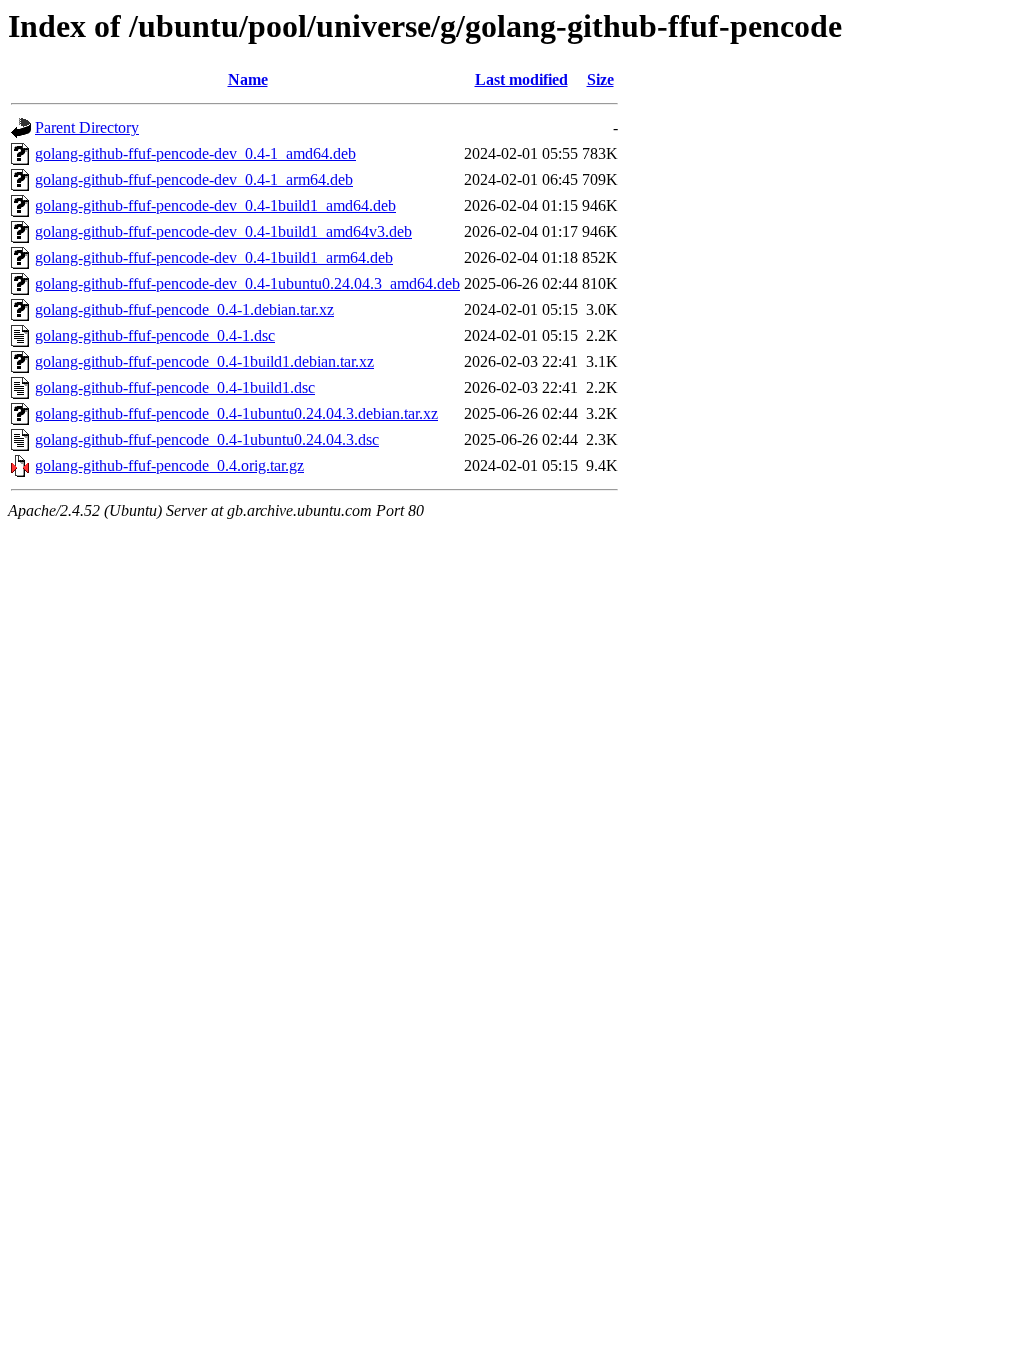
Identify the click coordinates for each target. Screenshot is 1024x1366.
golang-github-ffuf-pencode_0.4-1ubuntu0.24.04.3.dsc (207, 439)
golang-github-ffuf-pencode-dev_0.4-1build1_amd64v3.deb (223, 231)
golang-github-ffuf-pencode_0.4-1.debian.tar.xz (184, 309)
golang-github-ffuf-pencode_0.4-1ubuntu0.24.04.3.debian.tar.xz (236, 413)
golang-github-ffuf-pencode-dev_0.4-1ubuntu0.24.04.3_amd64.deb (247, 283)
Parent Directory (87, 127)
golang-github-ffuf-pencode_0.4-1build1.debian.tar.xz (204, 361)
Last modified (521, 79)
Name (248, 79)
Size (600, 79)
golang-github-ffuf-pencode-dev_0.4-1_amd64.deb (195, 153)
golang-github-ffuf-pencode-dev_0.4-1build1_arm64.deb (214, 257)
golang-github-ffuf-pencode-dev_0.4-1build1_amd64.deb (215, 205)
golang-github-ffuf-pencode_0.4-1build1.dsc (175, 387)
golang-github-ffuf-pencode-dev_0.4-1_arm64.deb (194, 179)
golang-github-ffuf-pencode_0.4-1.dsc (155, 335)
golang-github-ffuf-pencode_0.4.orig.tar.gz (169, 465)
